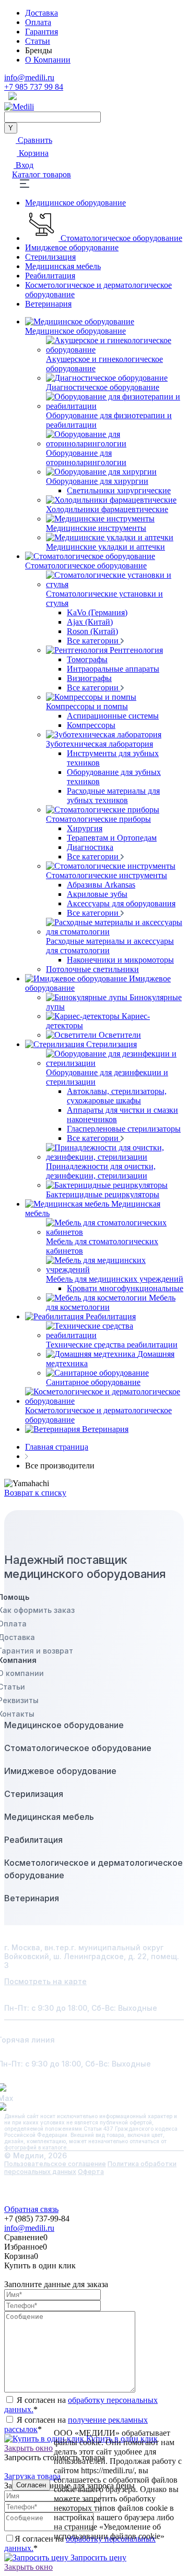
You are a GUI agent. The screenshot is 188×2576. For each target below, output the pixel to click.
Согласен (31, 2485)
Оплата (38, 22)
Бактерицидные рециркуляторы (103, 1194)
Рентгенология (136, 650)
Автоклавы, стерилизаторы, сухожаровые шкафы (117, 1096)
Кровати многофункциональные (125, 1288)
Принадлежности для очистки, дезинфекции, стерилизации (101, 1171)
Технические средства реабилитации (112, 1345)
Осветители (120, 1035)
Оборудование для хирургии (97, 481)
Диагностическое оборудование (103, 387)
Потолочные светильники (92, 969)
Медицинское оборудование (75, 203)
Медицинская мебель (63, 266)
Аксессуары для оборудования (121, 903)
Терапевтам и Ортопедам (112, 838)
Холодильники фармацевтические (107, 509)
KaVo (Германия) (97, 612)
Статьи (38, 41)
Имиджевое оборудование (72, 247)
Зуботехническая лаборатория (99, 744)
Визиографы (89, 678)
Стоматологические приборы (98, 819)
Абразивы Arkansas (101, 885)
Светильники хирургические (119, 490)
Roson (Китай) (92, 631)
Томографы (87, 659)
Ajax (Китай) (90, 622)
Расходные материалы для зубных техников (113, 795)
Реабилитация (50, 276)
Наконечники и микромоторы (120, 960)
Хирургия (85, 828)
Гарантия (42, 32)
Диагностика (90, 847)
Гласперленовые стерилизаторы (124, 1129)
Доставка (42, 13)
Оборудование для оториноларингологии (86, 458)
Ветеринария (48, 304)
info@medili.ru (29, 77)
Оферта (91, 2172)
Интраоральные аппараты (113, 669)
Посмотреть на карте (45, 1981)
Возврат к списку (35, 1493)
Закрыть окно (28, 2567)
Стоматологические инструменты (107, 875)
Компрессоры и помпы (87, 706)
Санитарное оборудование (93, 1382)
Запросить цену (97, 2557)
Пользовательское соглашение (55, 2164)
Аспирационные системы (113, 716)
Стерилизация (50, 257)
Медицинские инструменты (96, 528)
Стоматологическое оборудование (121, 238)
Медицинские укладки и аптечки (105, 547)
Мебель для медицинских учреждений (115, 1279)
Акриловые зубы (97, 894)
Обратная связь (31, 2209)
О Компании (48, 60)
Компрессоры (91, 725)
